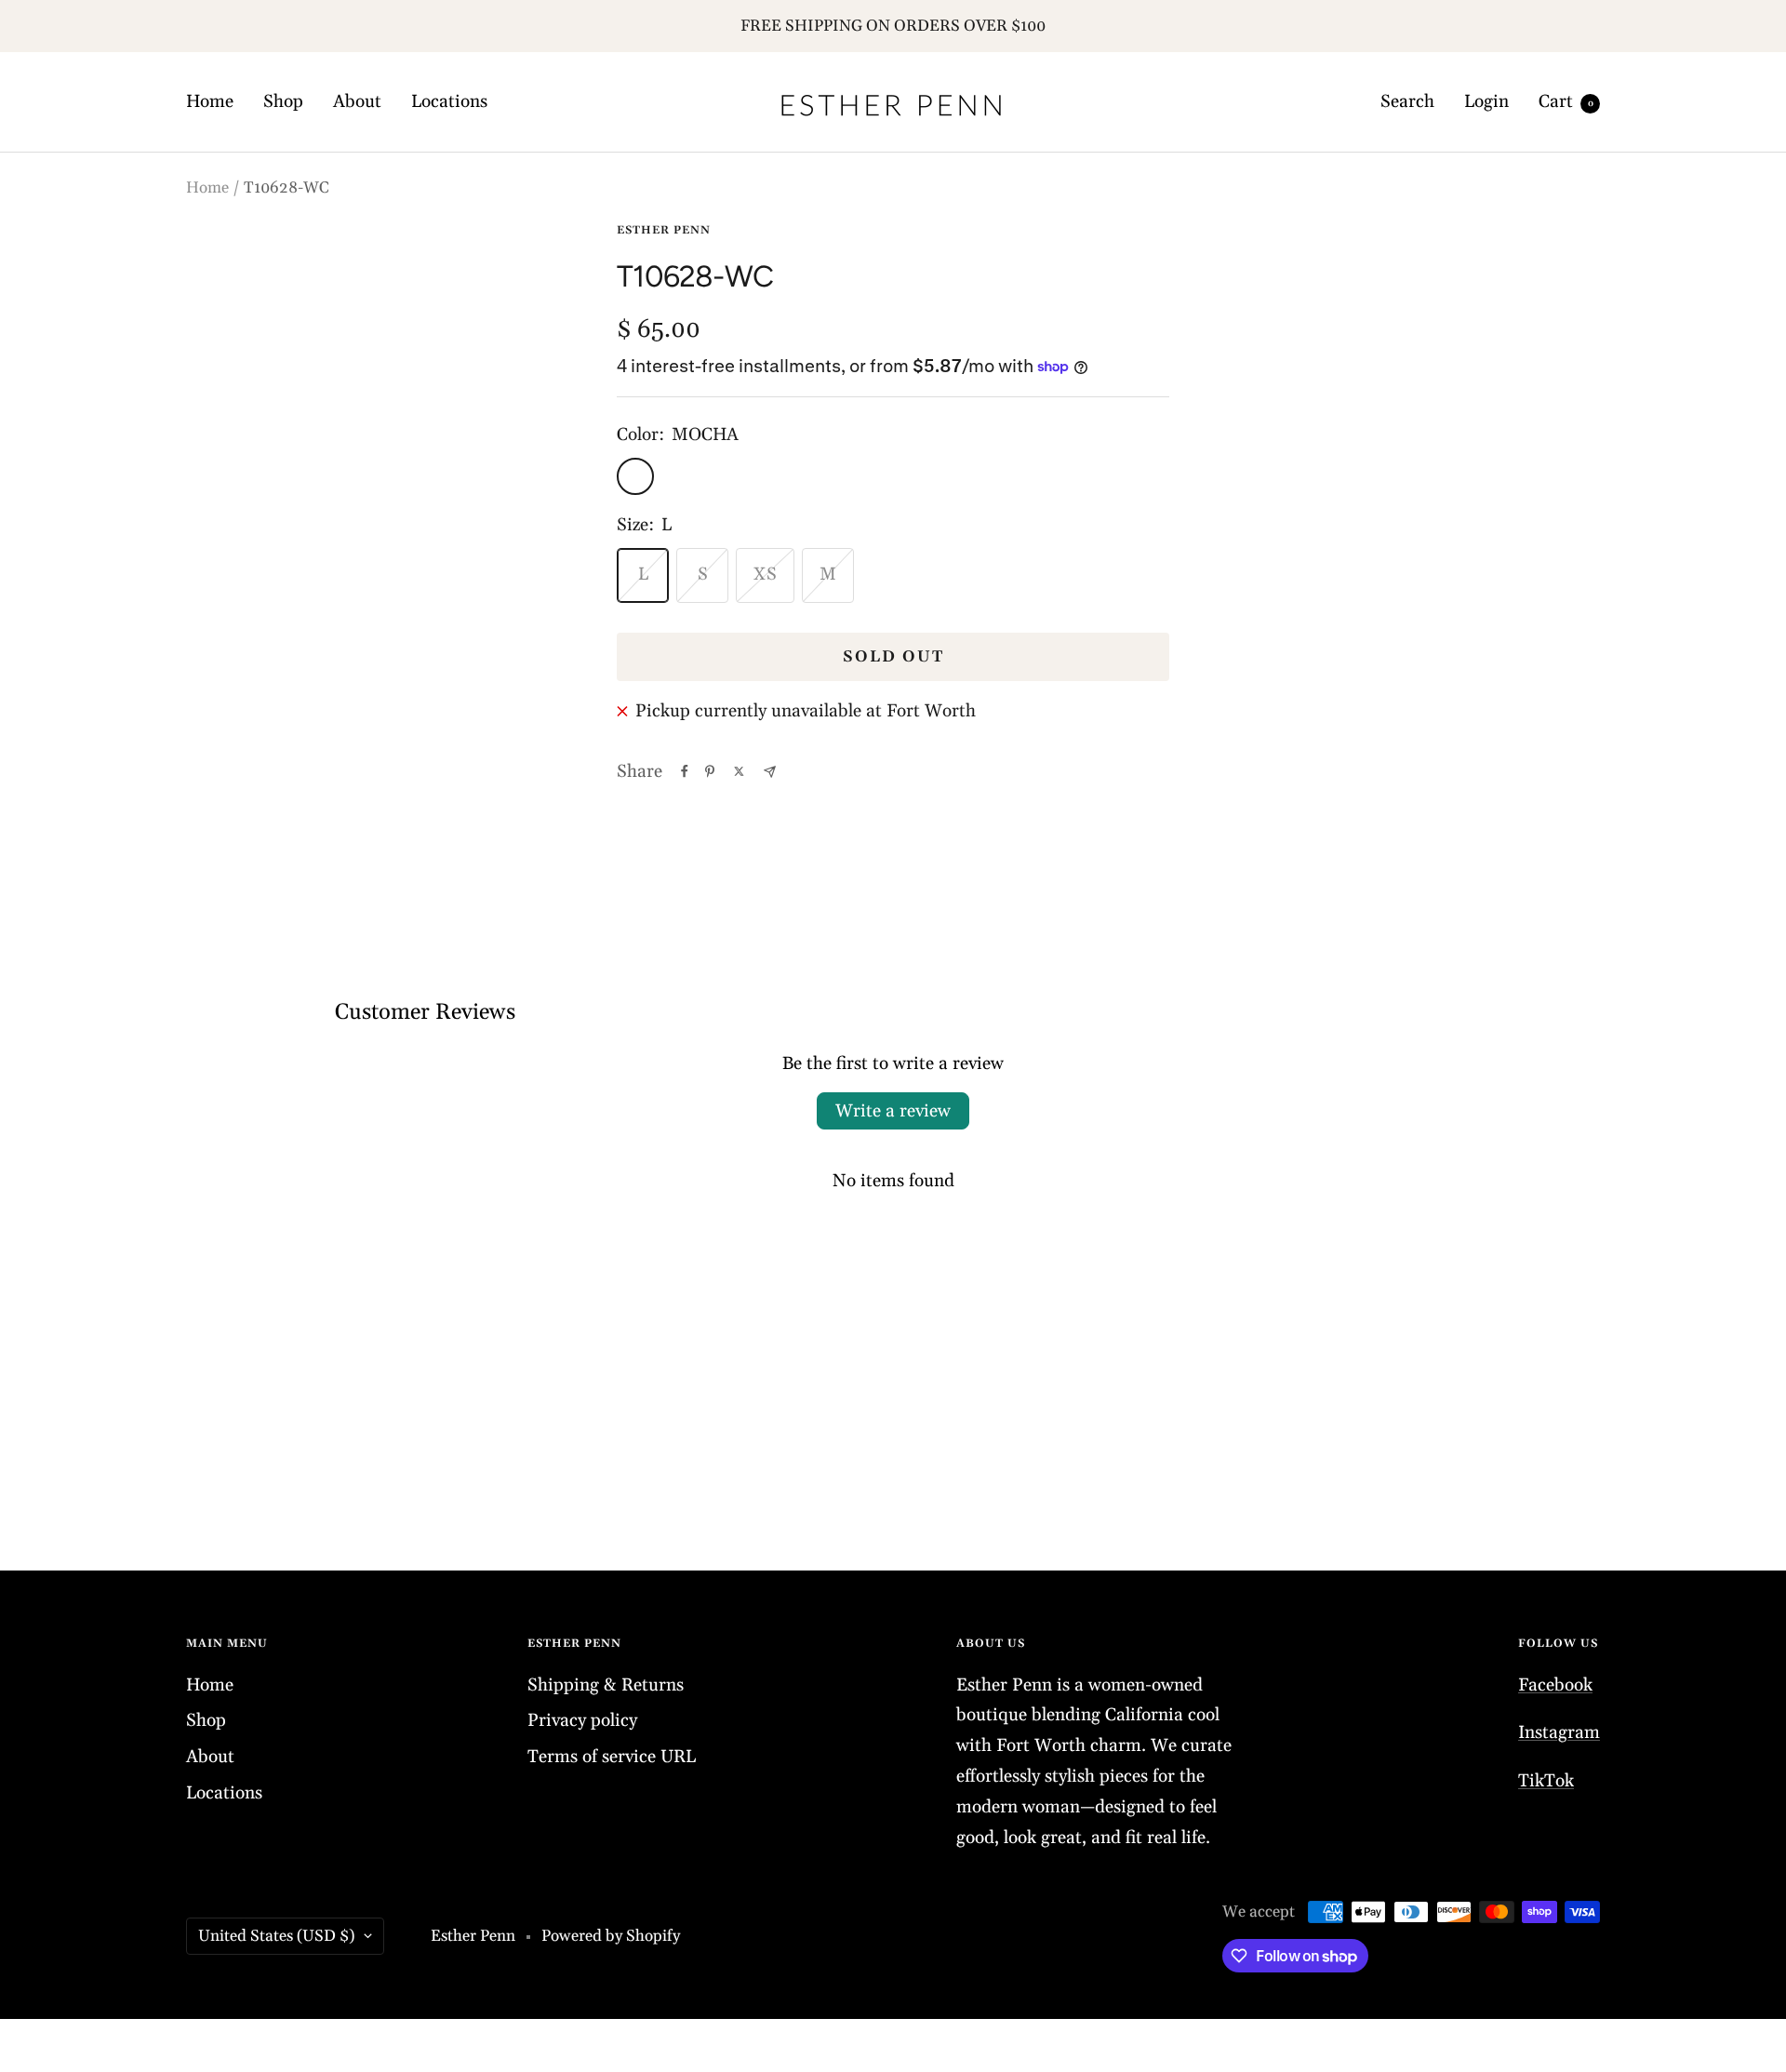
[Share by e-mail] (770, 772)
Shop (283, 101)
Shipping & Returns (606, 1685)
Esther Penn (664, 230)
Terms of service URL (612, 1757)
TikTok (1546, 1781)
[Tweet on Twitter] (739, 771)
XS (765, 574)
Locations (449, 101)
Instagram (1559, 1732)
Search (1407, 101)
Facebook (1555, 1685)
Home (210, 101)
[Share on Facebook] (685, 771)
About (357, 101)
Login (1486, 101)
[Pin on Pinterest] (710, 771)
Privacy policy (582, 1720)
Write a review (893, 1111)
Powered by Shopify (611, 1936)
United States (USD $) (276, 1936)
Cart (1566, 101)
